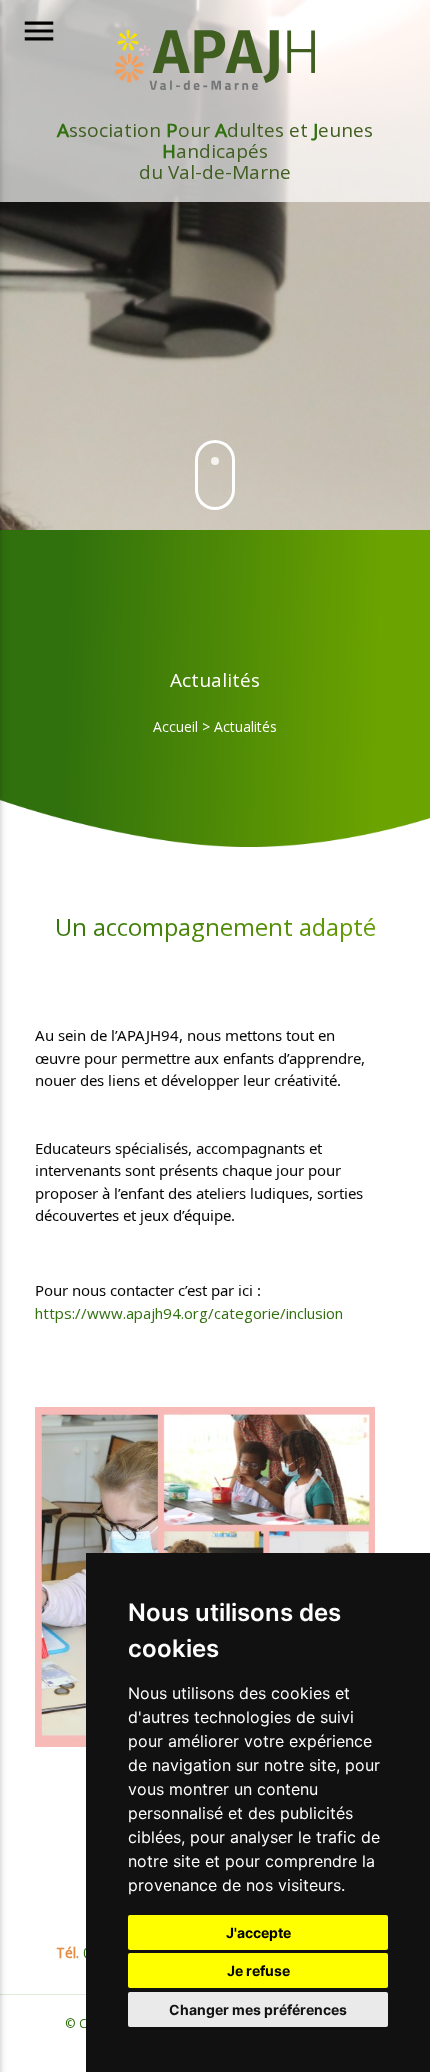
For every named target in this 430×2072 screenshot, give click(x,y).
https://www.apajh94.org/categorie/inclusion (189, 1313)
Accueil (175, 726)
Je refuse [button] (258, 1970)
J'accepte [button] (258, 1932)
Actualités (245, 726)
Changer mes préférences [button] (258, 2009)
